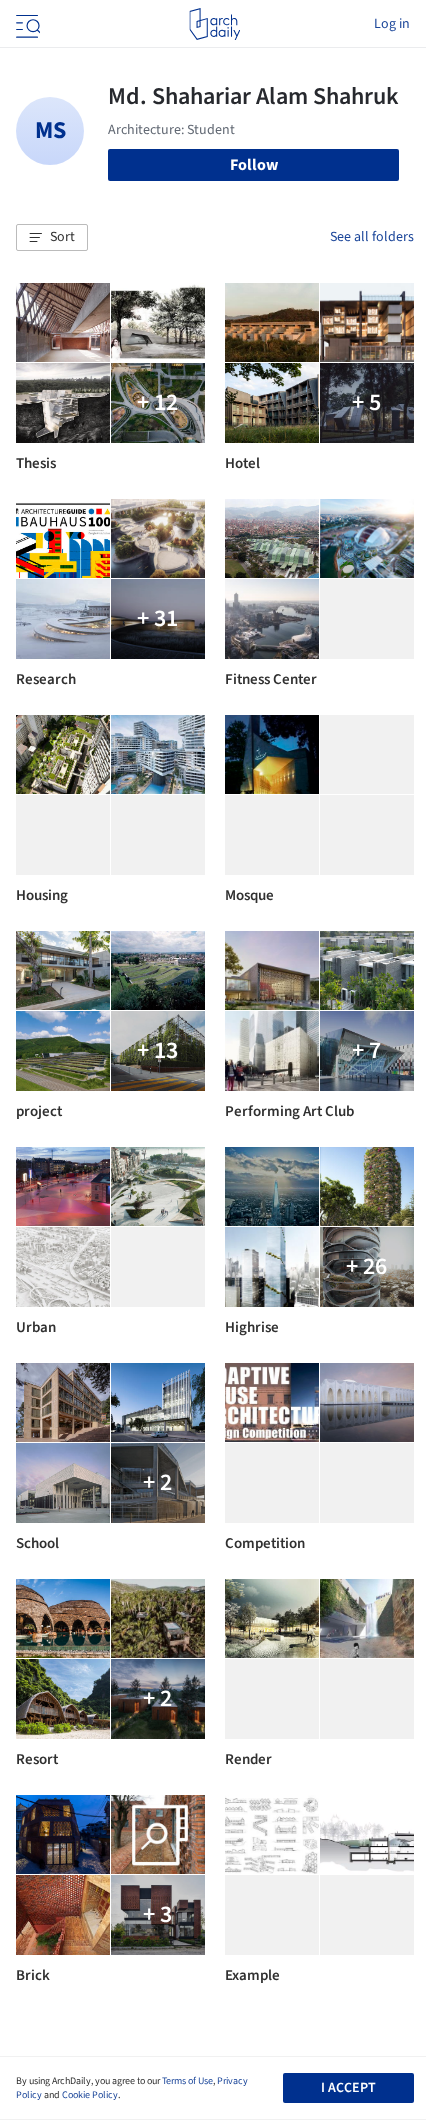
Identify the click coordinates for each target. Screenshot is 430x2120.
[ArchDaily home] (214, 24)
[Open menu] (26, 24)
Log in (392, 24)
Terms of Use (187, 2081)
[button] (52, 238)
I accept (348, 2088)
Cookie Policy (90, 2095)
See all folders (372, 237)
